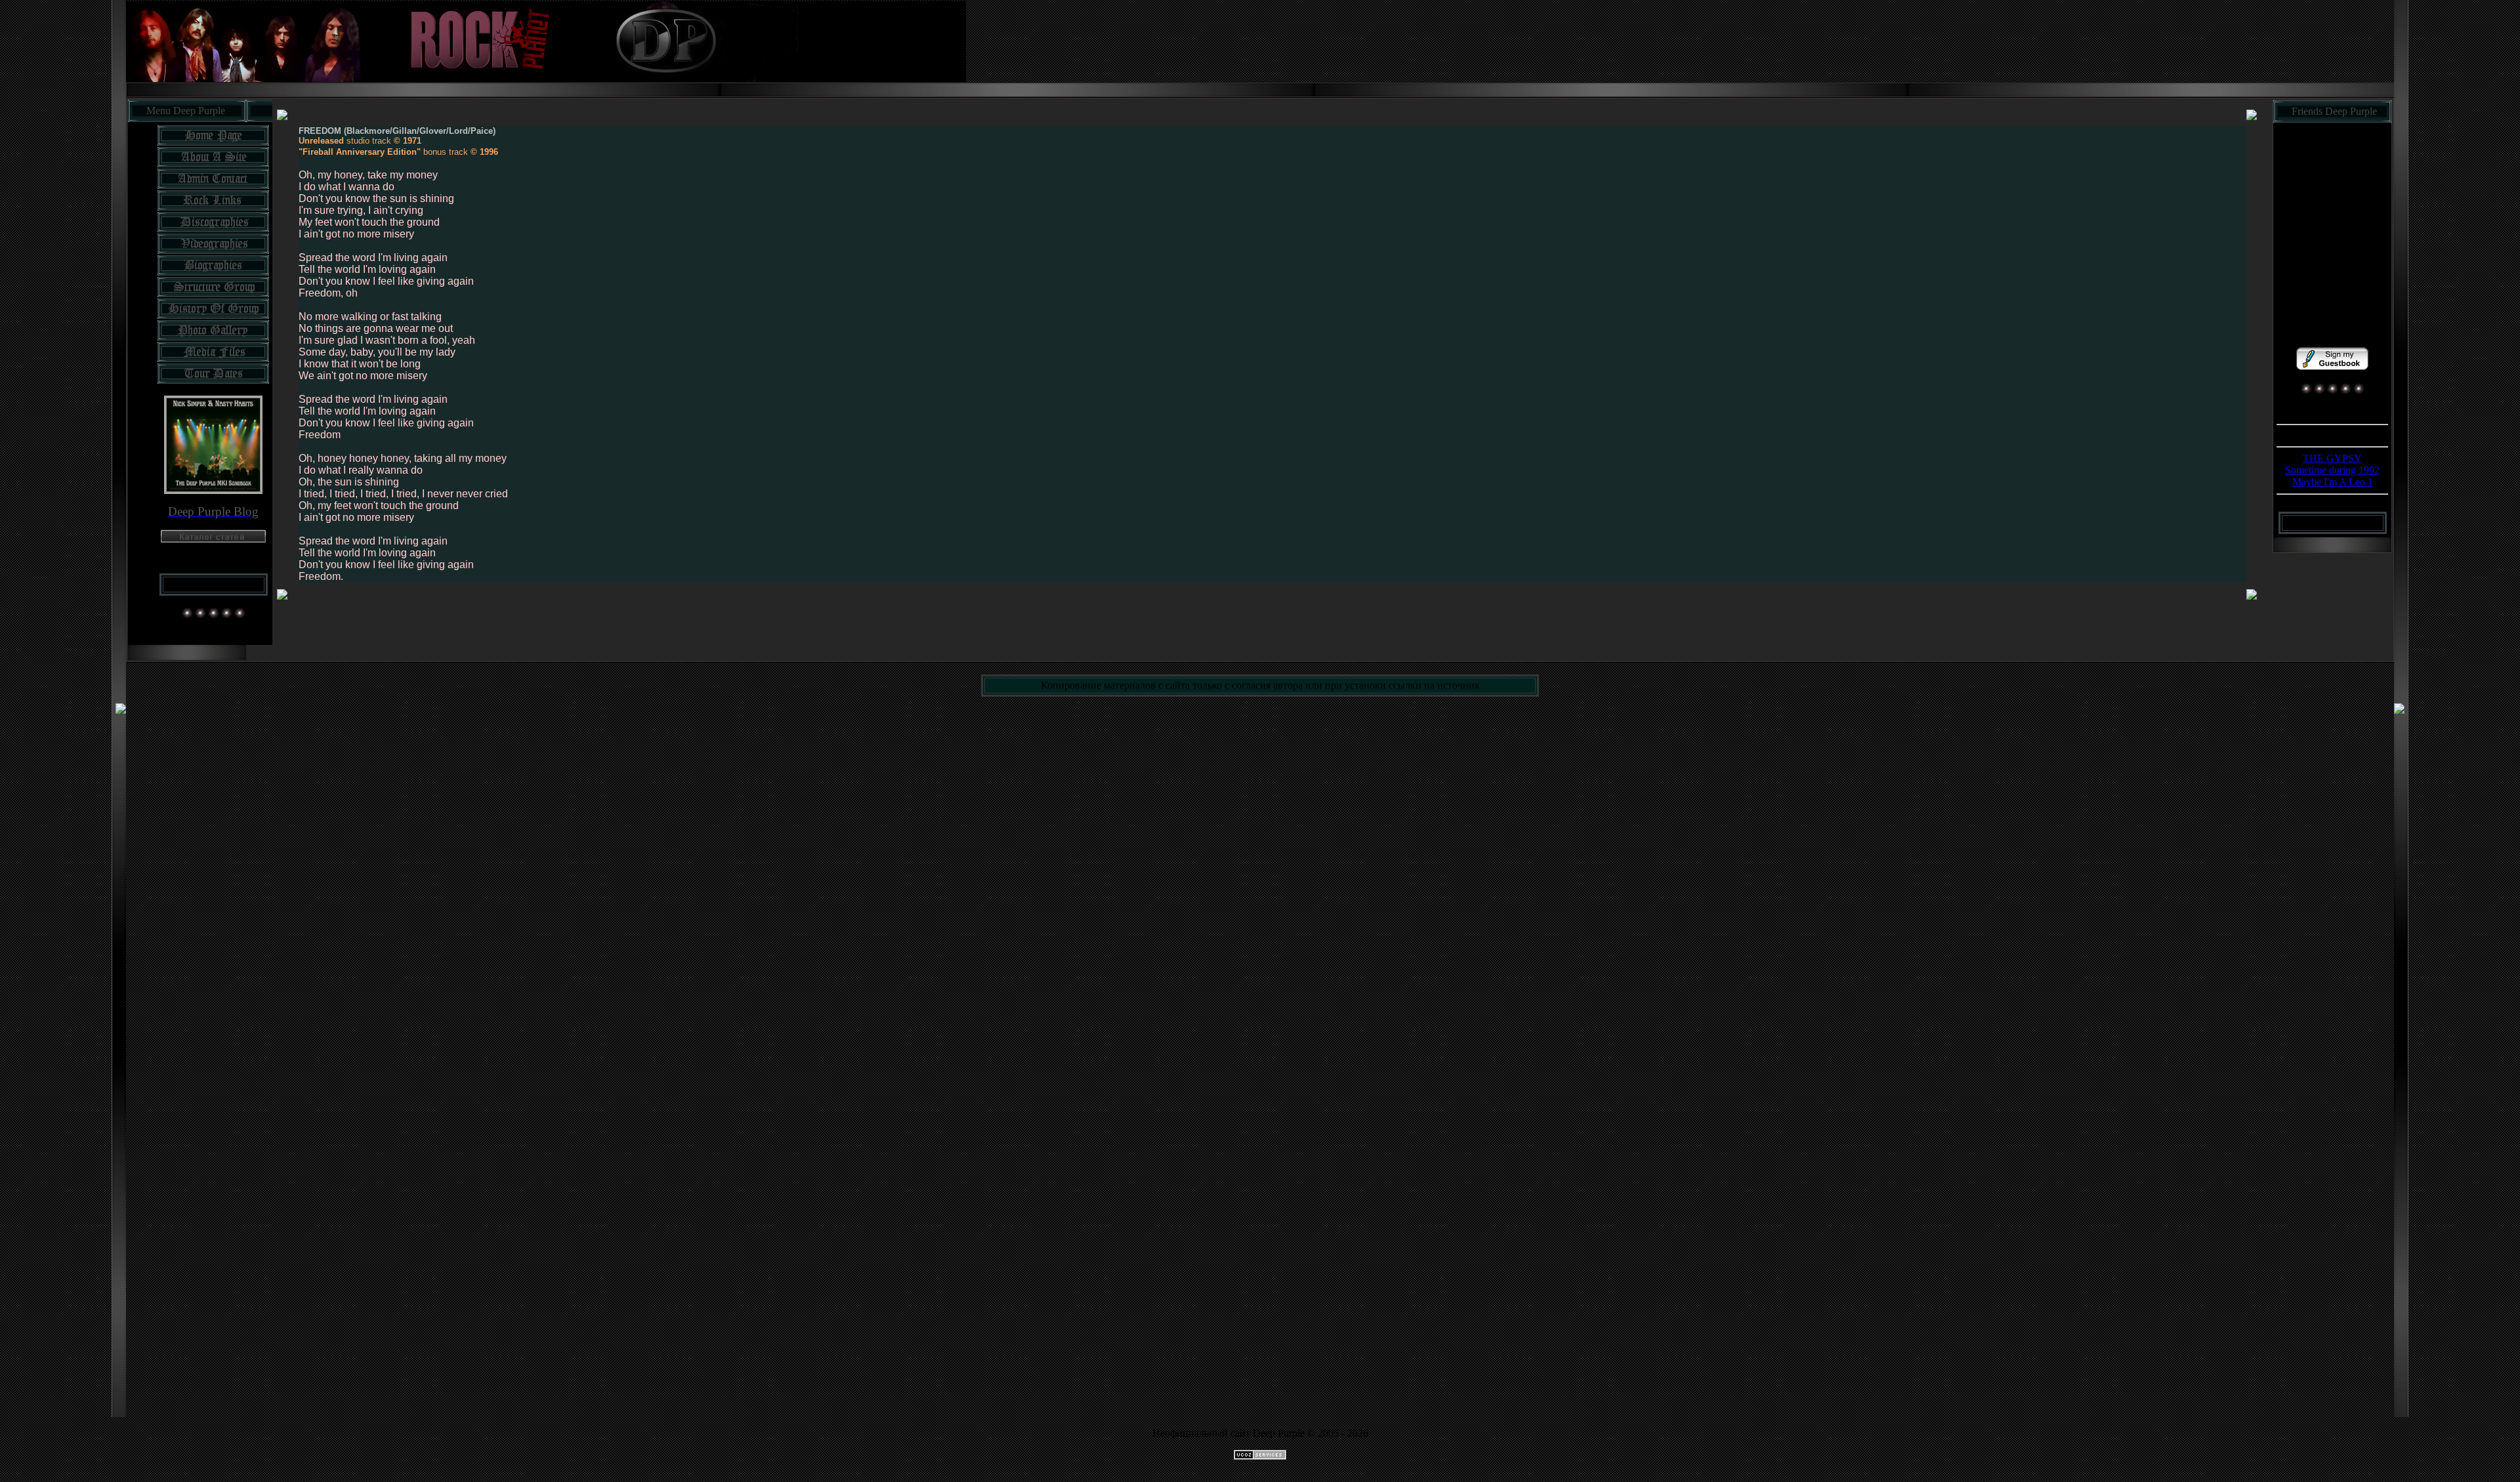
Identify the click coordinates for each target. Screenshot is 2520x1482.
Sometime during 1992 (2332, 470)
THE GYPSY (2332, 458)
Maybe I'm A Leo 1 (2333, 482)
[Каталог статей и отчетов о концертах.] (213, 539)
